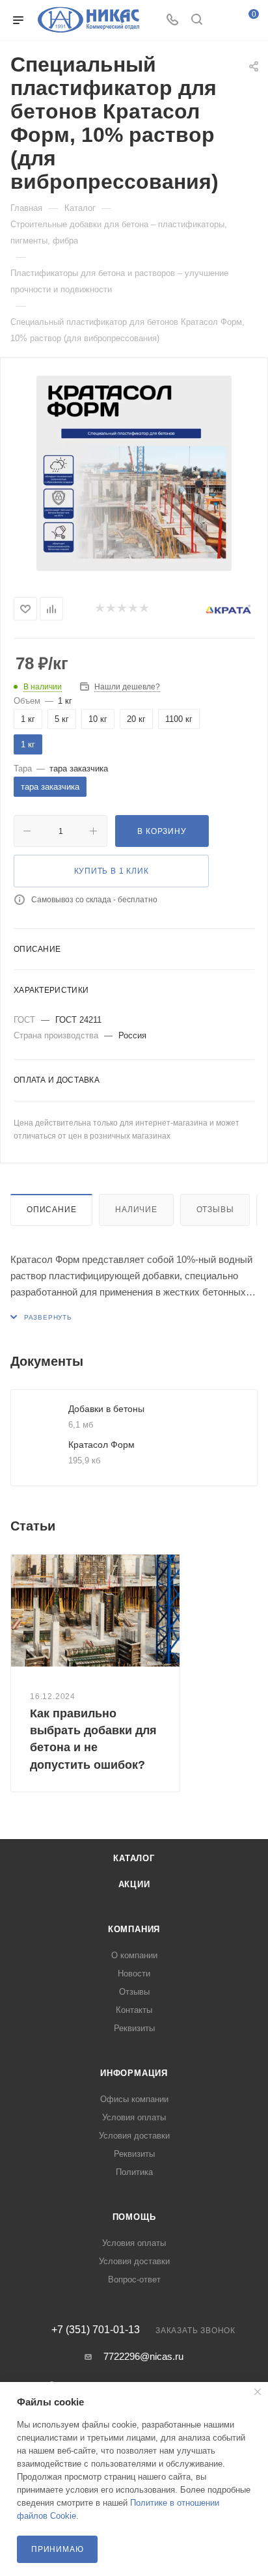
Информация (134, 2073)
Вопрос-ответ (134, 2279)
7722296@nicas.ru (143, 2356)
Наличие (136, 1210)
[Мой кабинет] (221, 21)
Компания (134, 1929)
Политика (134, 2172)
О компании (134, 1955)
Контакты (134, 2010)
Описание (51, 1210)
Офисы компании (134, 2099)
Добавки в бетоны (106, 1409)
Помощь (134, 2217)
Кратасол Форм (101, 1445)
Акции (134, 1884)
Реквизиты (134, 2028)
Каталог (134, 1858)
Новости (134, 1974)
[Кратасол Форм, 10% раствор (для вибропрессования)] (134, 473)
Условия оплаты (134, 2117)
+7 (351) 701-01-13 (96, 2330)
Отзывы (215, 1210)
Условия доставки (134, 2136)
